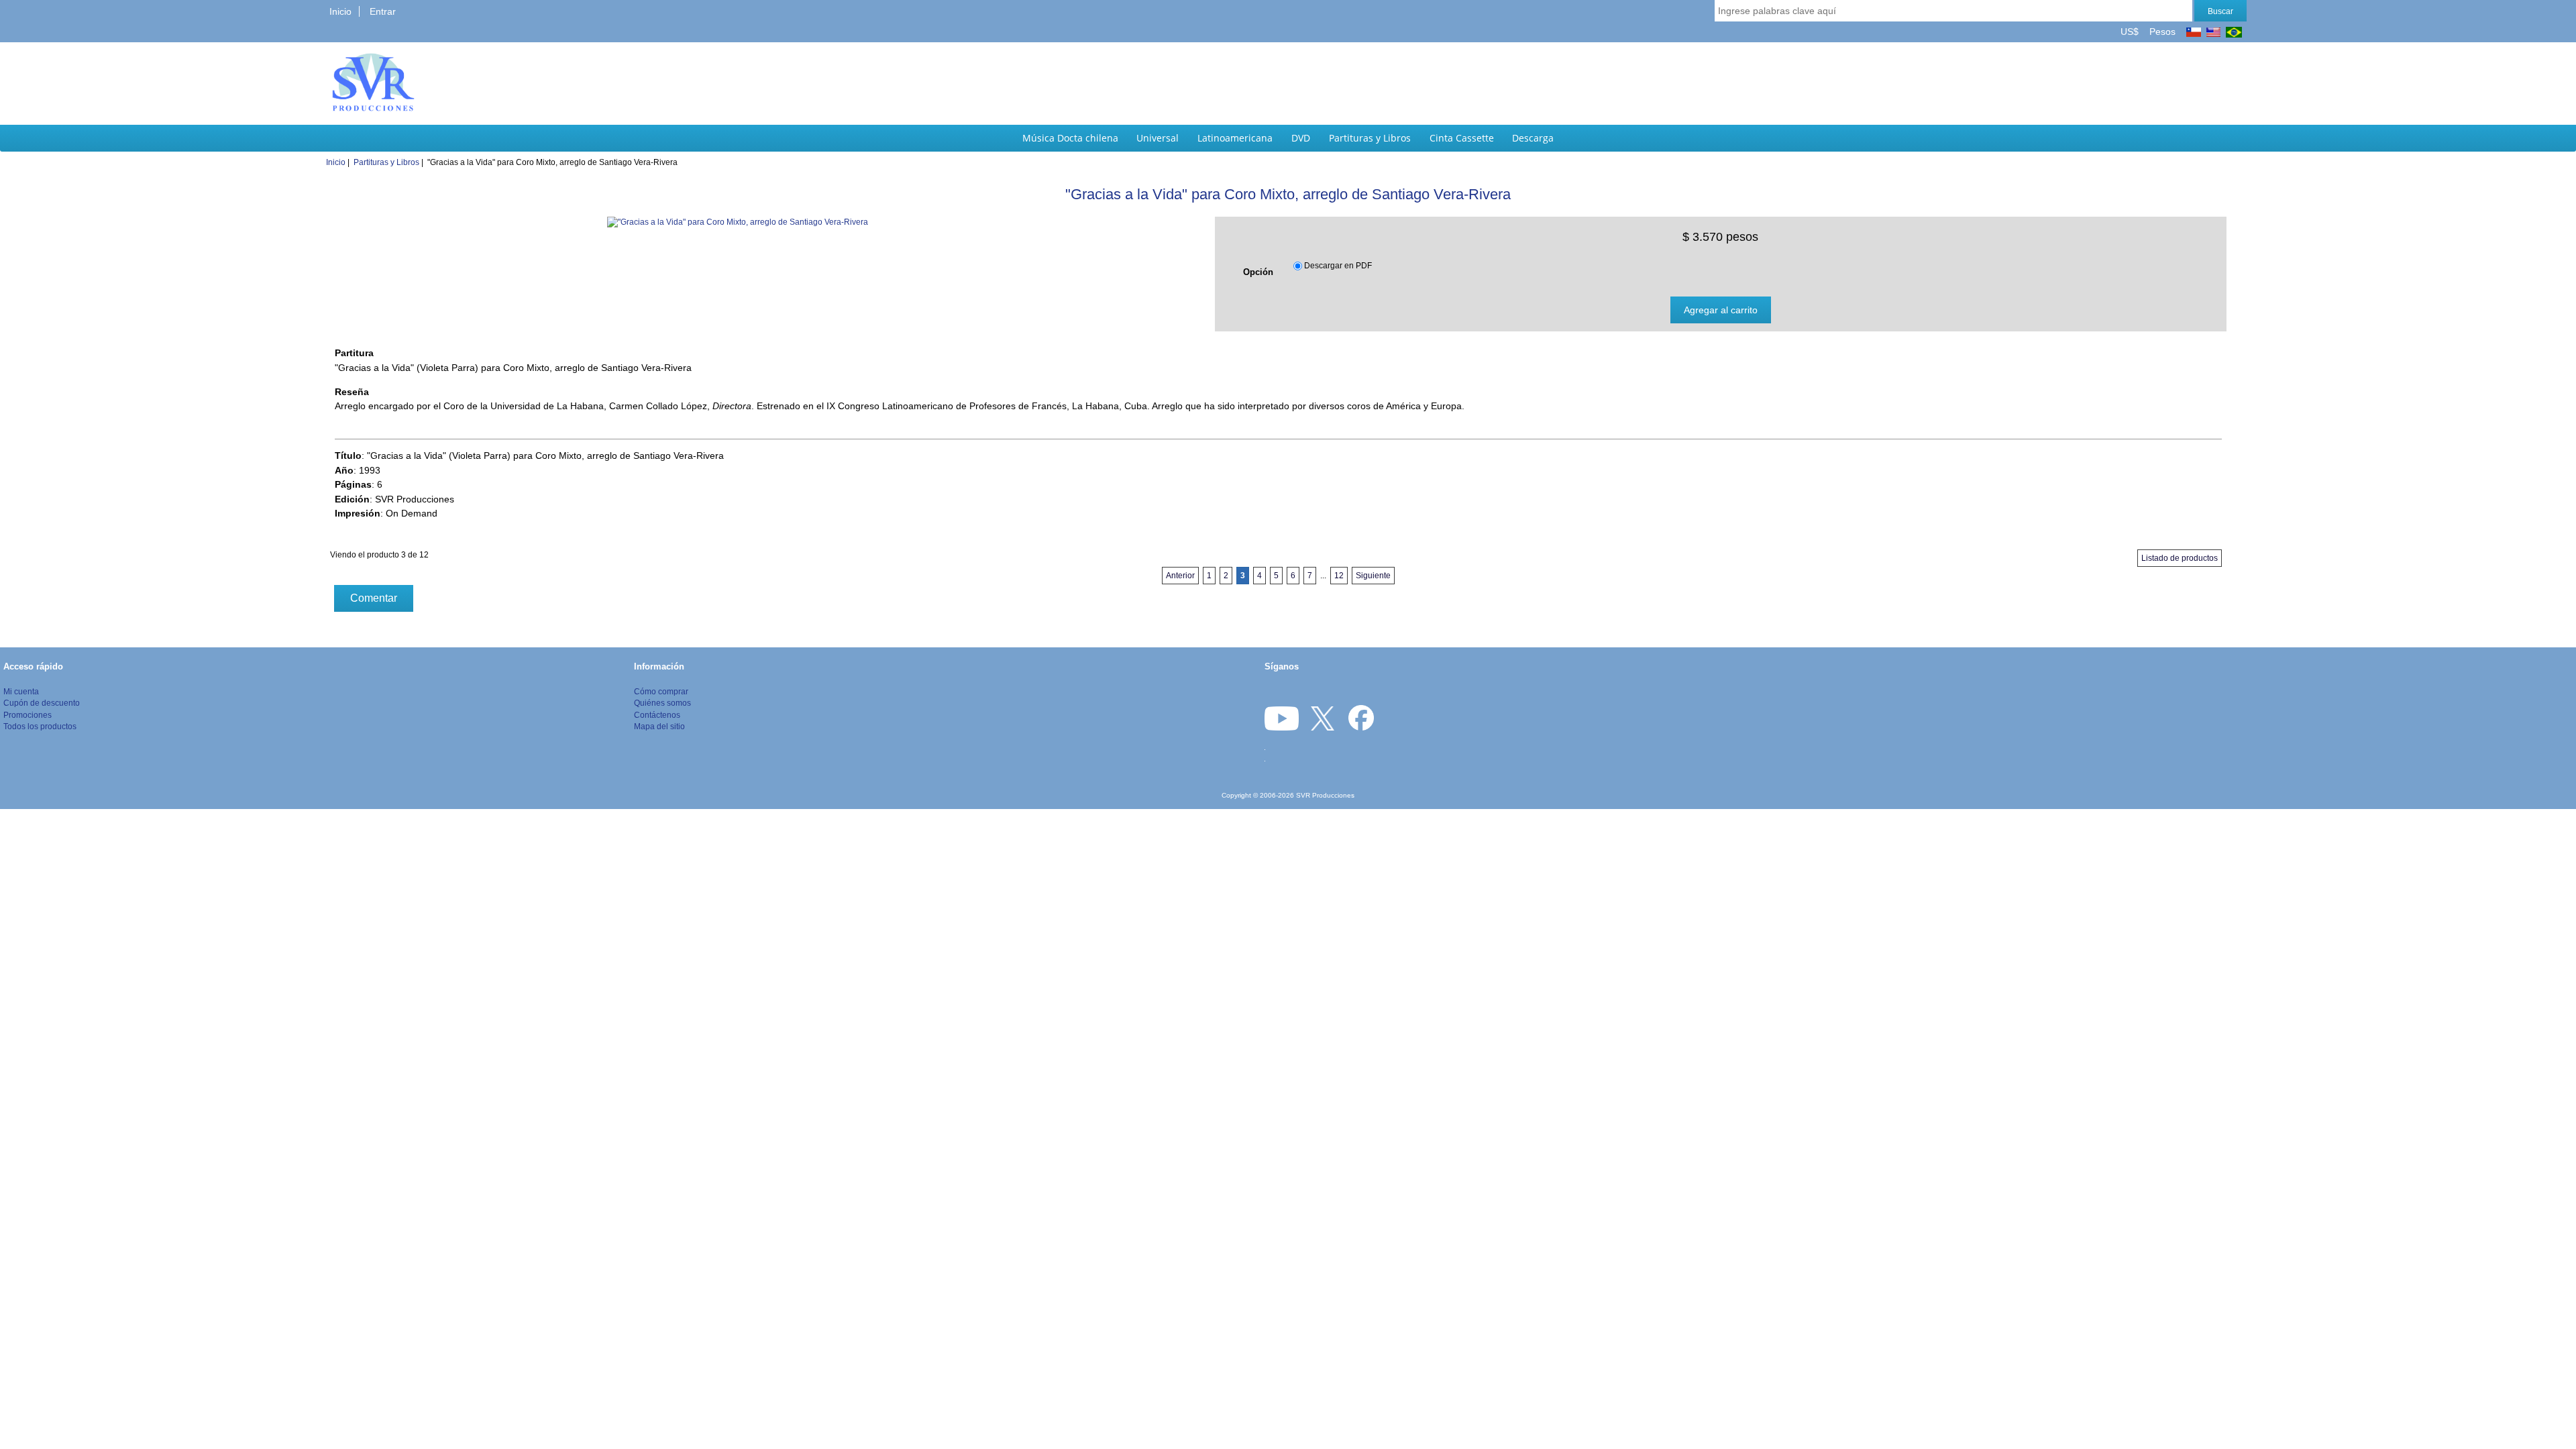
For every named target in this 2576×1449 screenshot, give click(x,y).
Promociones (28, 715)
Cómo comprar (661, 691)
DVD (1301, 138)
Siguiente (1373, 576)
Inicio (340, 11)
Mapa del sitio (659, 726)
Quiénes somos (662, 703)
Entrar (383, 11)
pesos (2161, 32)
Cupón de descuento (42, 703)
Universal (1158, 138)
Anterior (1180, 576)
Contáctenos (657, 715)
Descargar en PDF (1338, 266)
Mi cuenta (21, 691)
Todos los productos (40, 726)
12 (1339, 576)
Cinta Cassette (1462, 138)
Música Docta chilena (1070, 138)
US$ (2131, 32)
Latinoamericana (1235, 138)
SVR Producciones (1325, 795)
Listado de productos (2180, 558)
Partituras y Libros (1370, 138)
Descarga (1533, 138)
